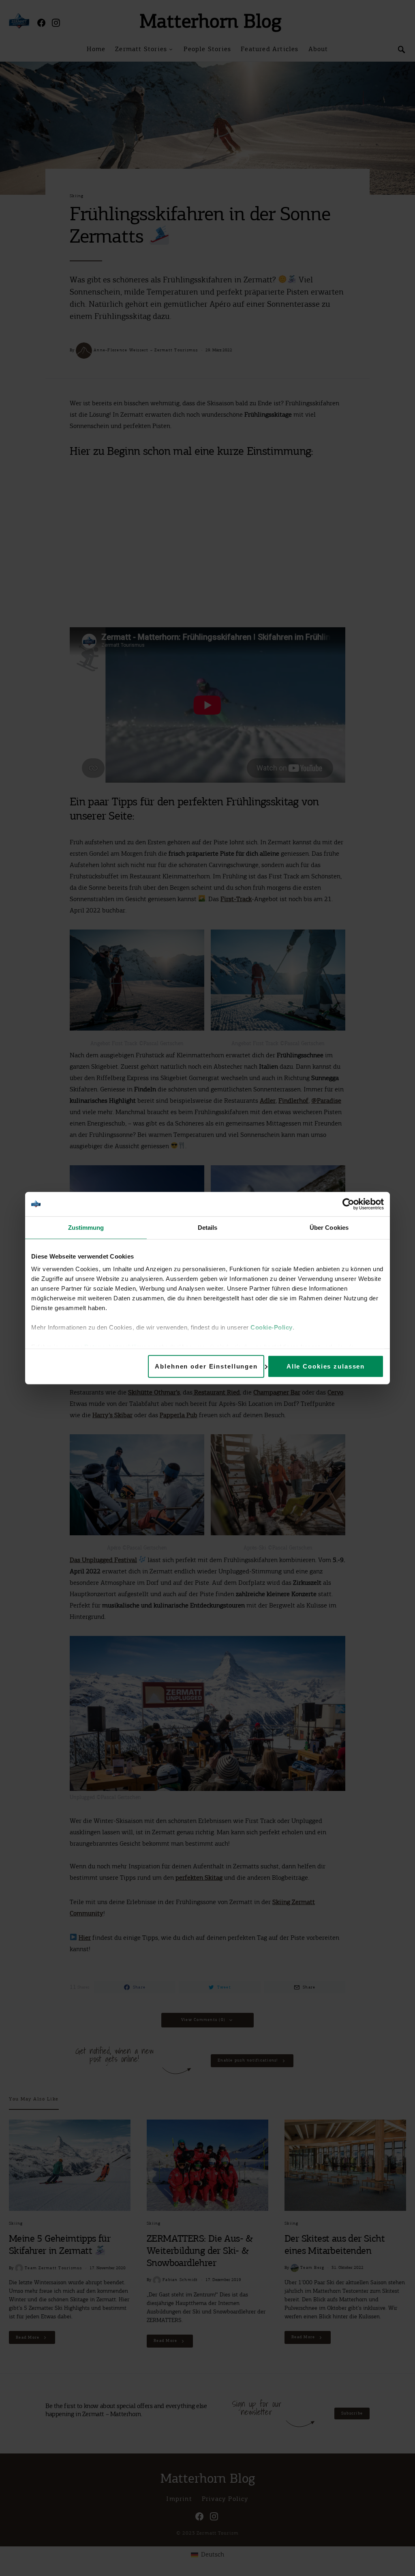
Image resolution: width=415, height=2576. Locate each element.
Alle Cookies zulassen (326, 1366)
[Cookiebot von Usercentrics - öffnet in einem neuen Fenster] (348, 1204)
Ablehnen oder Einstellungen (206, 1366)
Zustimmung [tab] (86, 1227)
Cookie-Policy (272, 1327)
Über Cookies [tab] (329, 1227)
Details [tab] (208, 1227)
